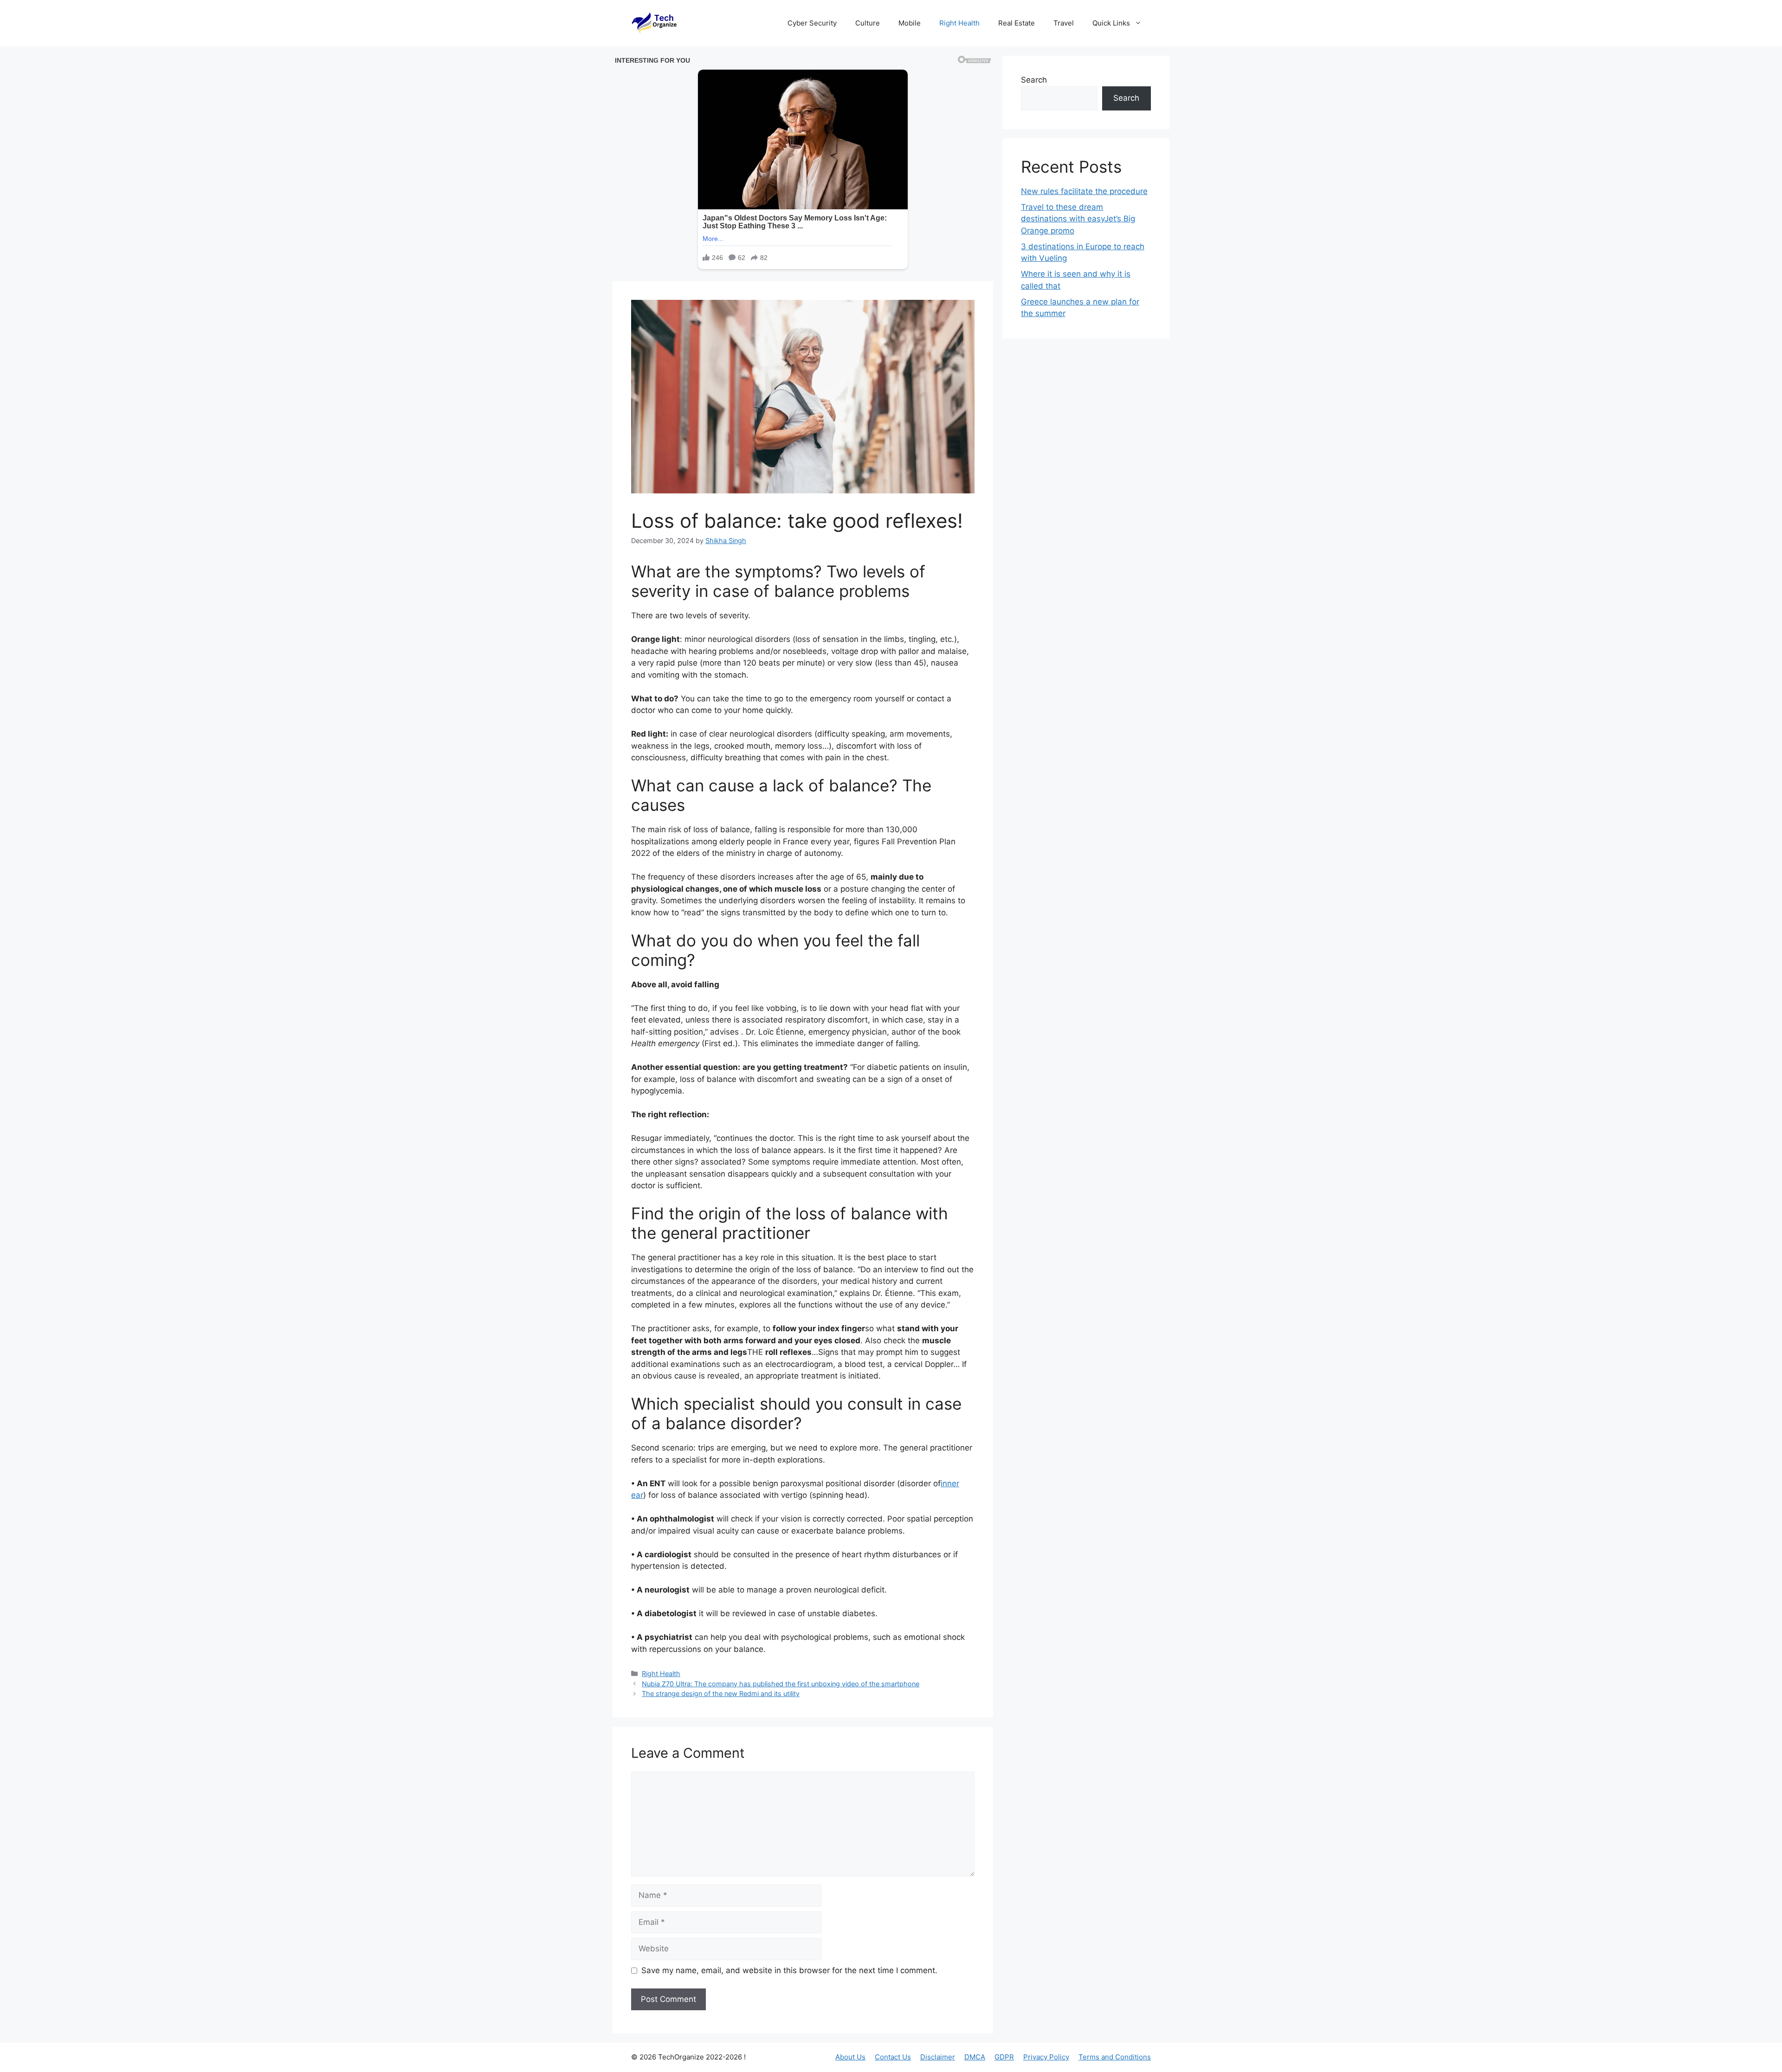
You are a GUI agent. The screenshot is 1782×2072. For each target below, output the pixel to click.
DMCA (975, 2057)
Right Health (959, 23)
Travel (1064, 23)
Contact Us (893, 2057)
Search (1034, 80)
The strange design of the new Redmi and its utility (721, 1693)
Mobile (910, 23)
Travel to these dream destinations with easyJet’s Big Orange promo (1078, 219)
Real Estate (1017, 23)
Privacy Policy (1046, 2057)
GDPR (1004, 2057)
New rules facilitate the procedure (1084, 191)
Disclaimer (938, 2057)
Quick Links (1111, 23)
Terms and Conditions (1115, 2057)
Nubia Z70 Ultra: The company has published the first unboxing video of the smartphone (781, 1684)
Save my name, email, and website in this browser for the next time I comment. (789, 1970)
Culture (868, 23)
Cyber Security (812, 23)
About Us (850, 2057)
